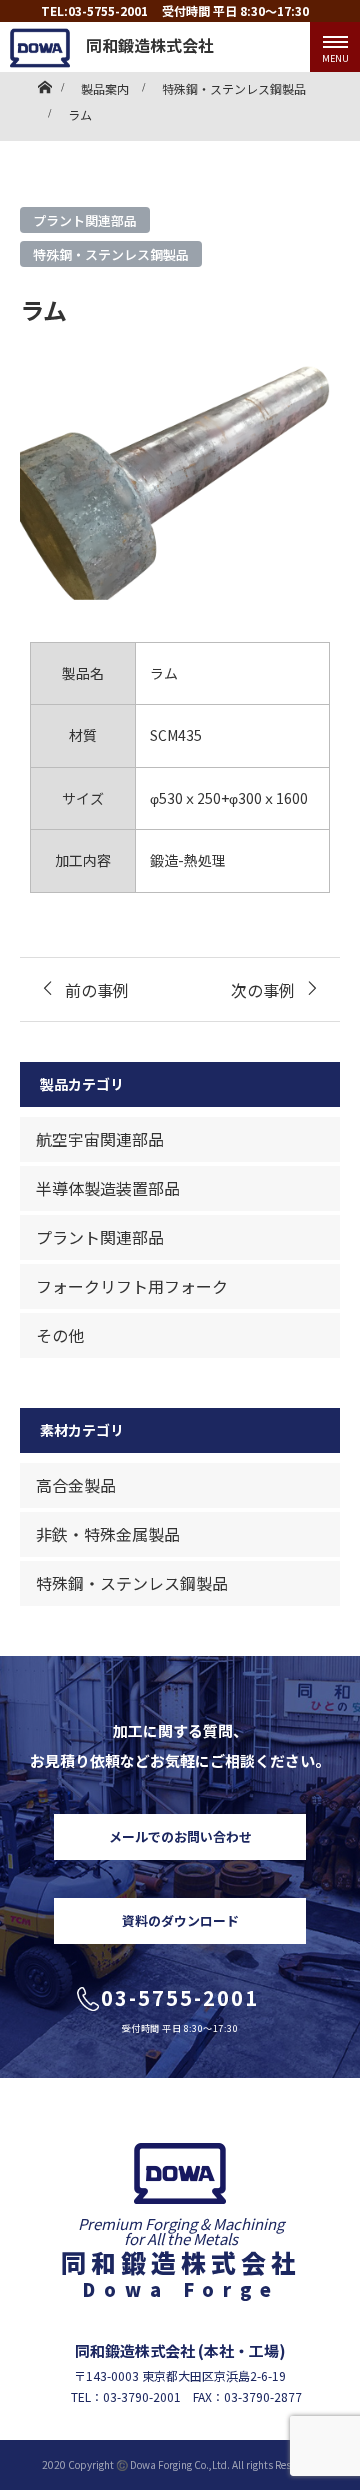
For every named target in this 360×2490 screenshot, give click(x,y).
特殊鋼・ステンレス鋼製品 (111, 254)
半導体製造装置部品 (108, 1188)
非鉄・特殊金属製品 (108, 1534)
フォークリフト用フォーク (132, 1286)
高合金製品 (76, 1485)
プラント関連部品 (85, 220)
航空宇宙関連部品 (100, 1139)
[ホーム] (44, 82)
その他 (60, 1335)
